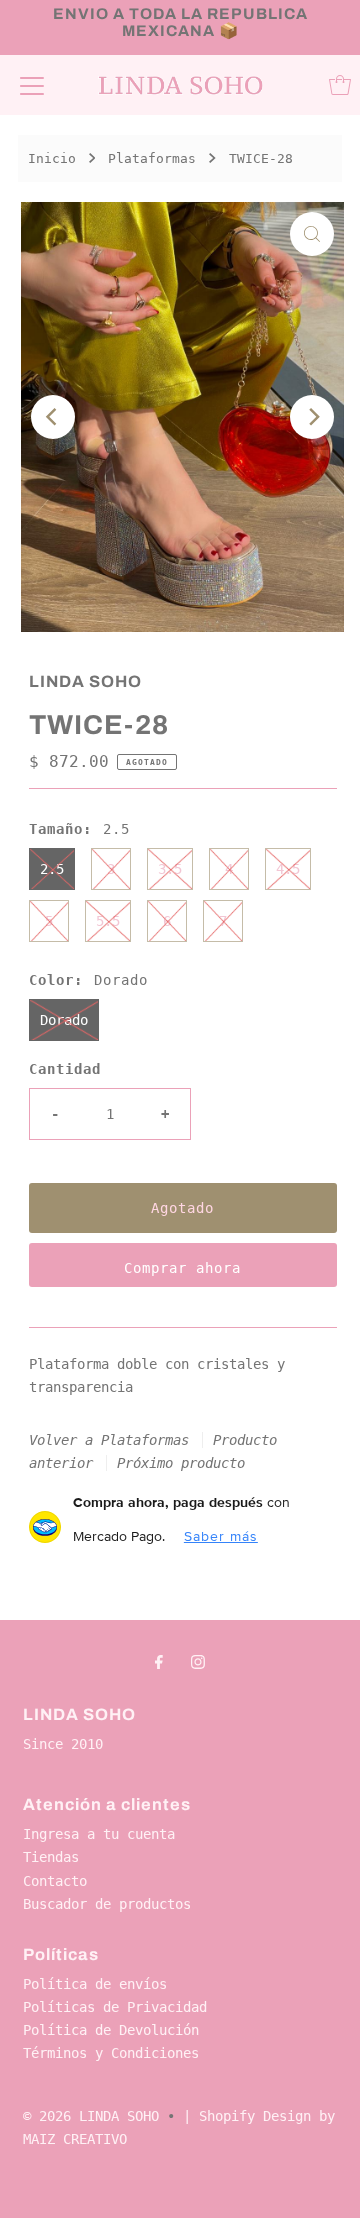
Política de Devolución (111, 2030)
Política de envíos (95, 1984)
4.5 (288, 869)
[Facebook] (159, 1661)
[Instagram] (198, 1661)
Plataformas (152, 158)
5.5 (108, 921)
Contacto (55, 1881)
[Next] (312, 417)
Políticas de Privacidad (115, 2007)
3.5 (170, 869)
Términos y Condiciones (111, 2053)
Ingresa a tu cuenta (99, 1834)
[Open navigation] (32, 85)
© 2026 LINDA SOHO (91, 2116)
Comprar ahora (182, 1268)
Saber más (221, 1536)
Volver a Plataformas (109, 1440)
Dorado (64, 1020)
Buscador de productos (107, 1904)
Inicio (52, 158)
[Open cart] (340, 85)
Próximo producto (181, 1463)
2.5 (52, 869)
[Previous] (53, 417)
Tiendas (51, 1857)
